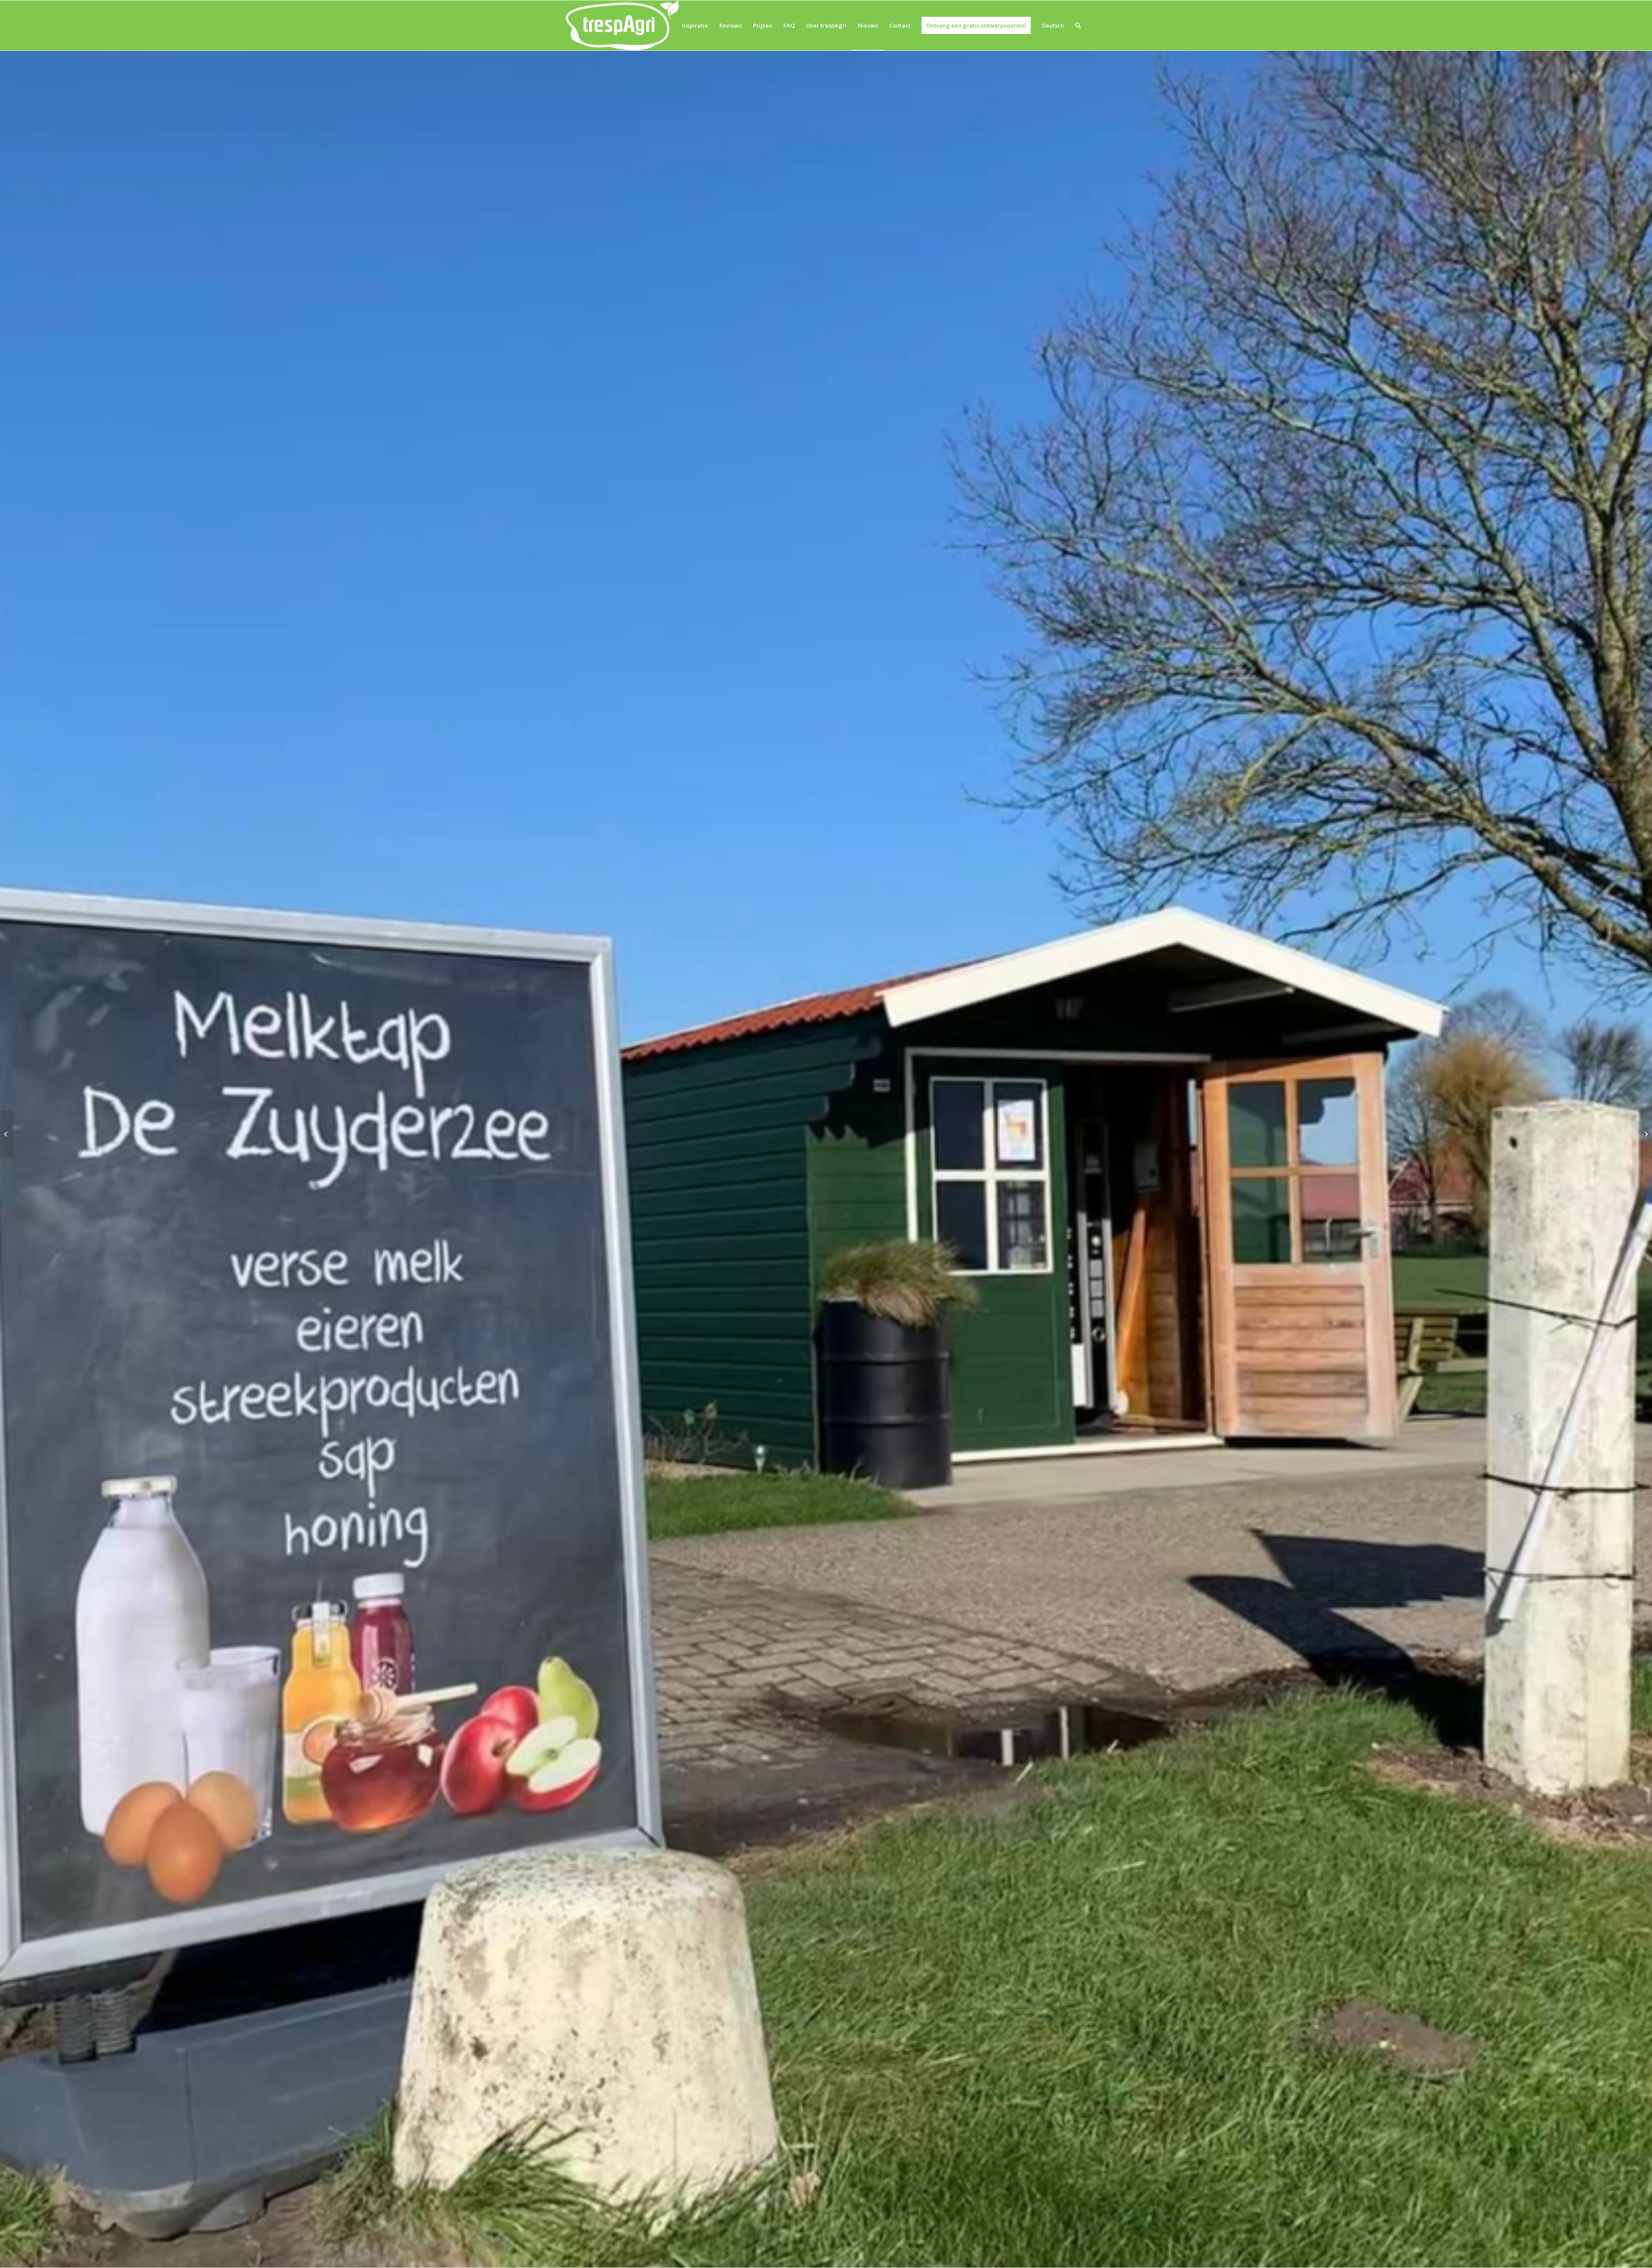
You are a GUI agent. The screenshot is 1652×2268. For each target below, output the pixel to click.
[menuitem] (695, 25)
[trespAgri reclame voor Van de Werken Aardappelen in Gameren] (7, 1134)
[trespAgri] (622, 25)
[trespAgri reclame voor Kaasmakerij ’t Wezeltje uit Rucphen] (1645, 1134)
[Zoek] (1078, 25)
